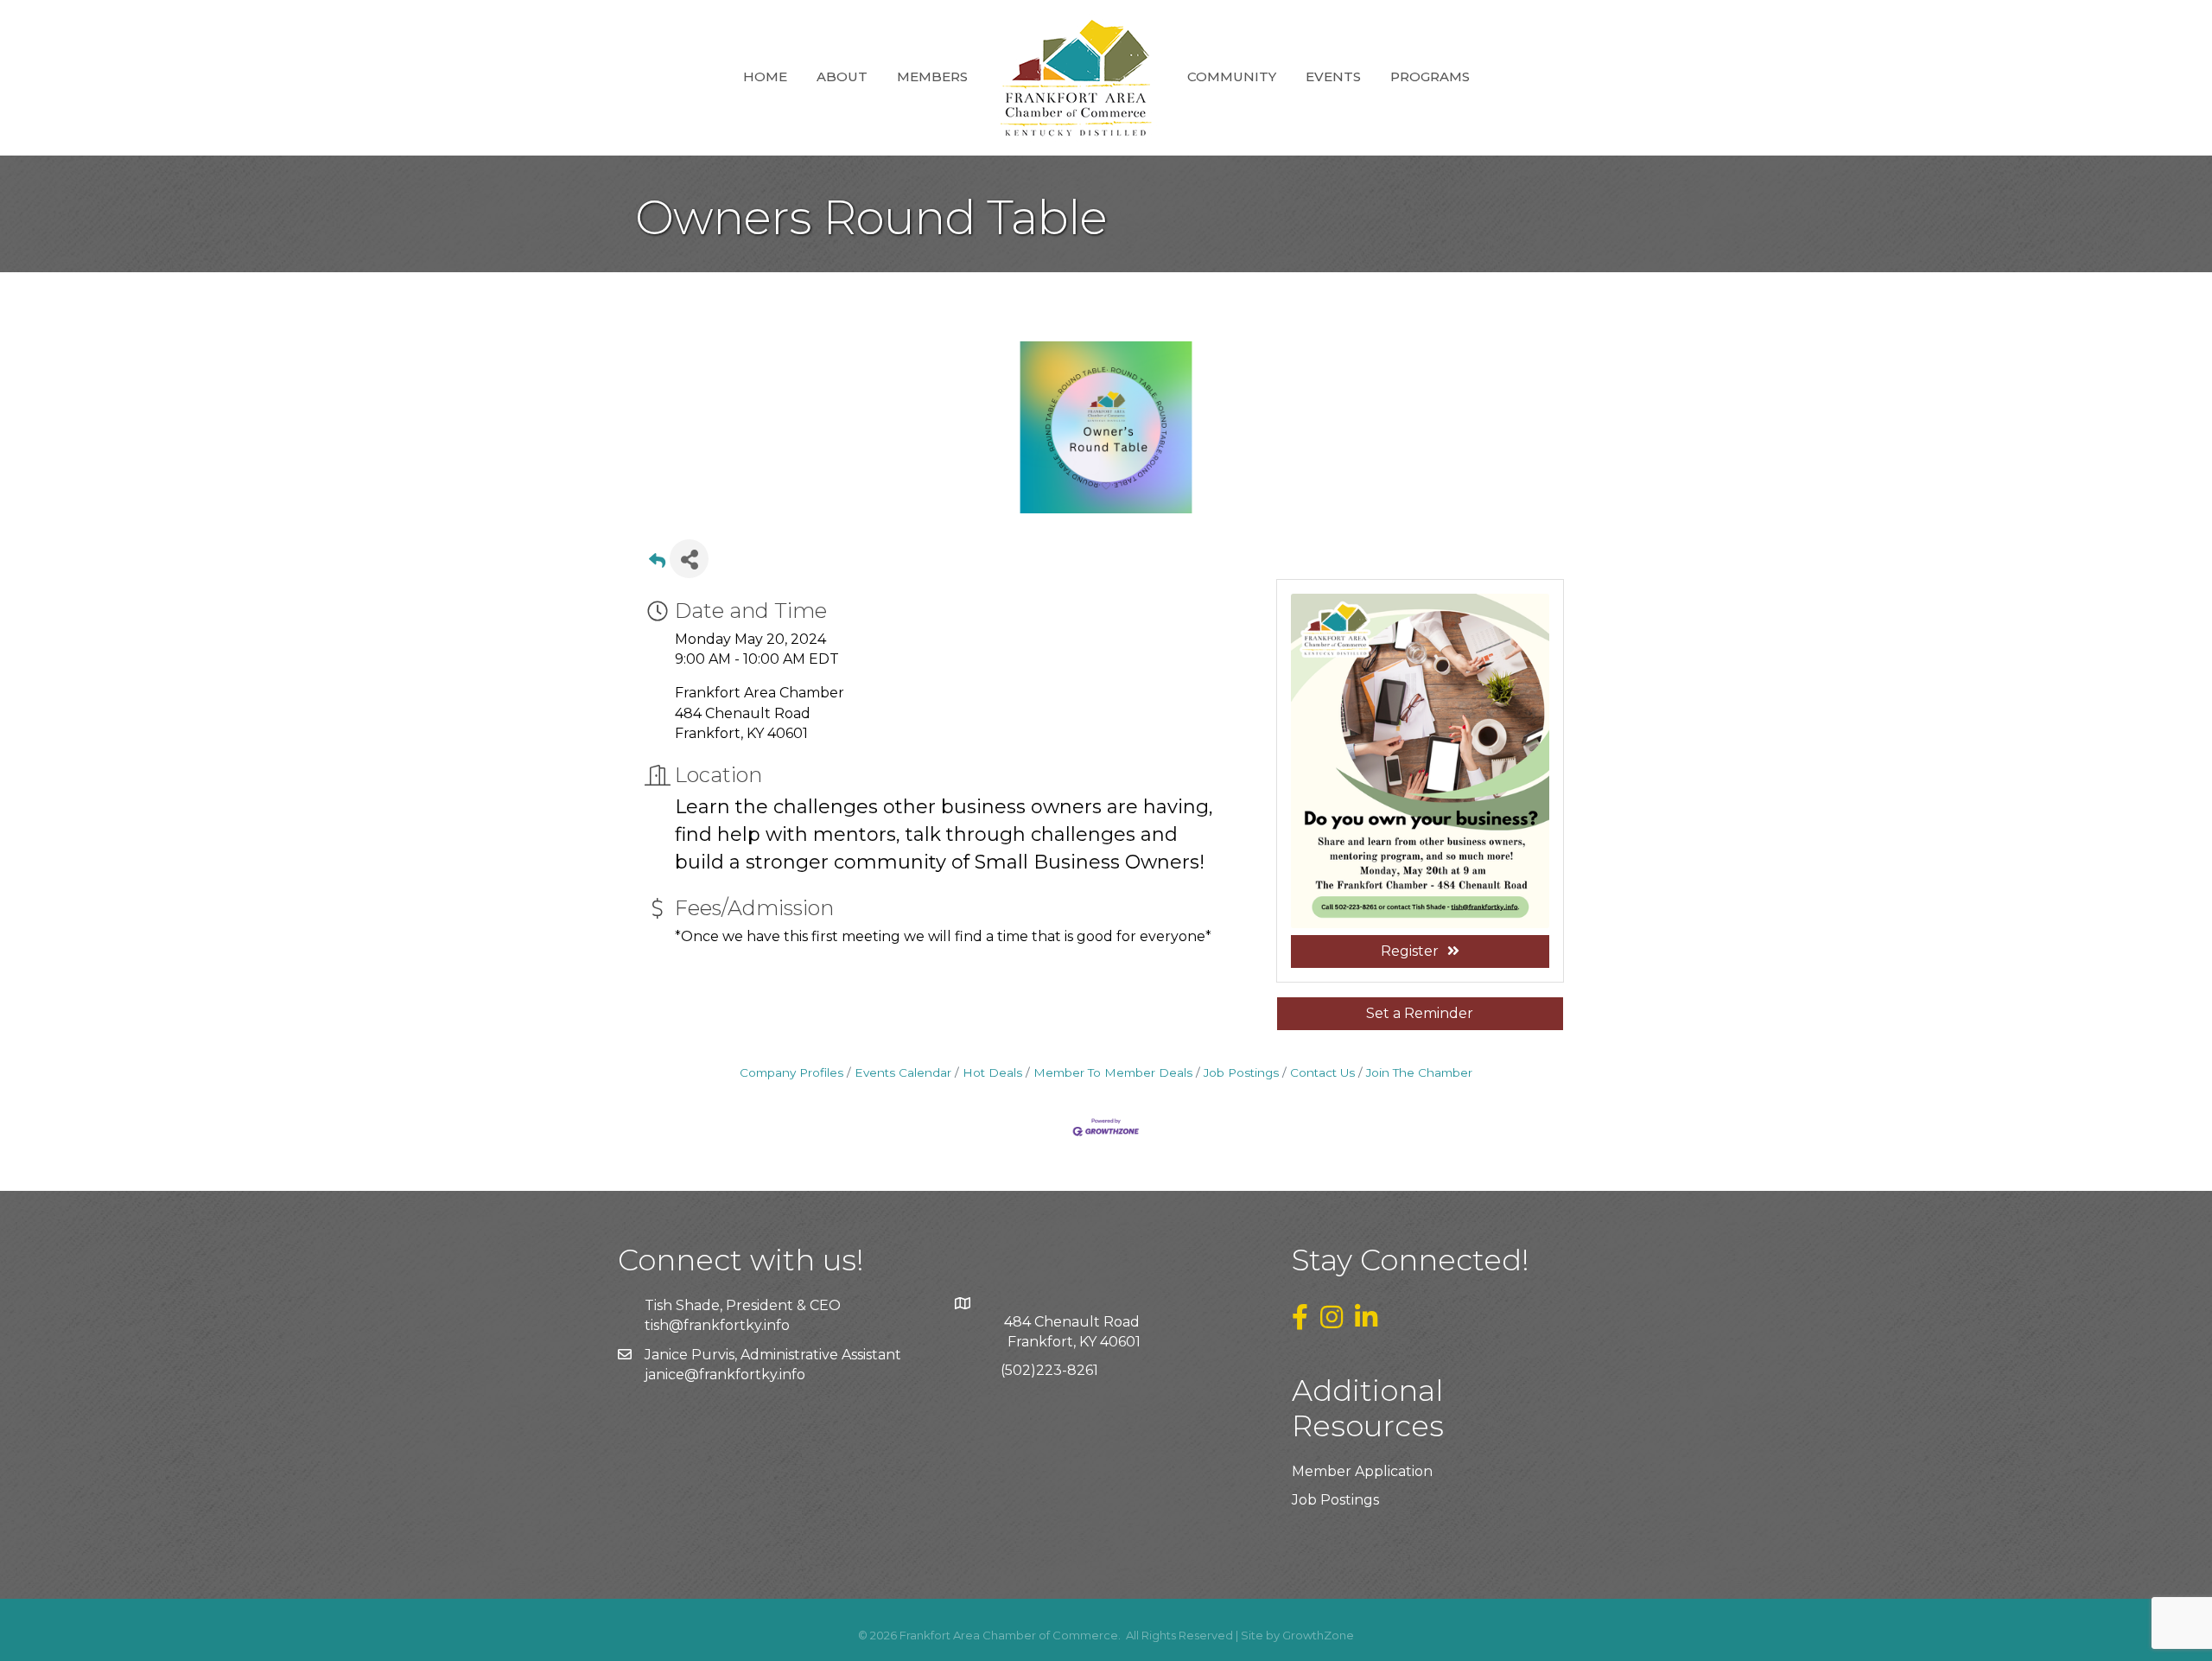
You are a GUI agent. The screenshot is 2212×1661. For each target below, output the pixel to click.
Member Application (1362, 1471)
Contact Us (1322, 1072)
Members (932, 76)
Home (765, 76)
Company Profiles (791, 1072)
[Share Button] (689, 559)
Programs (1430, 76)
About (842, 76)
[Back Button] (657, 564)
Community (1232, 76)
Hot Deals (992, 1072)
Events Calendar (903, 1072)
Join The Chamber (1419, 1072)
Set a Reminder (1420, 1013)
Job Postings (1241, 1072)
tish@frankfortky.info (717, 1325)
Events (1333, 76)
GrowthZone (1318, 1635)
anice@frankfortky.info (727, 1375)
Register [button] (1410, 951)
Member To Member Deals (1113, 1072)
